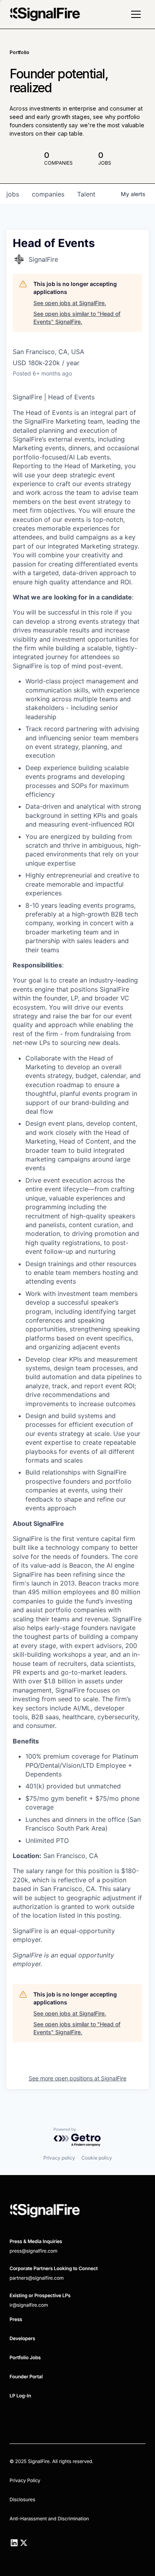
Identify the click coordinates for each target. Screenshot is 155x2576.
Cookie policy (97, 2158)
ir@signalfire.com (29, 2305)
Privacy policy (59, 2158)
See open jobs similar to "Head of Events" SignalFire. (77, 318)
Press (16, 2319)
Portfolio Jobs (25, 2357)
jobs (13, 194)
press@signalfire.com (33, 2251)
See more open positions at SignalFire (77, 2078)
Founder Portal (26, 2377)
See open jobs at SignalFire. (70, 303)
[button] (136, 14)
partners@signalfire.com (37, 2278)
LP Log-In (20, 2396)
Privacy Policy (25, 2480)
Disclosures (22, 2499)
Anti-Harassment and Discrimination (49, 2519)
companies (48, 194)
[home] (45, 14)
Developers (22, 2338)
